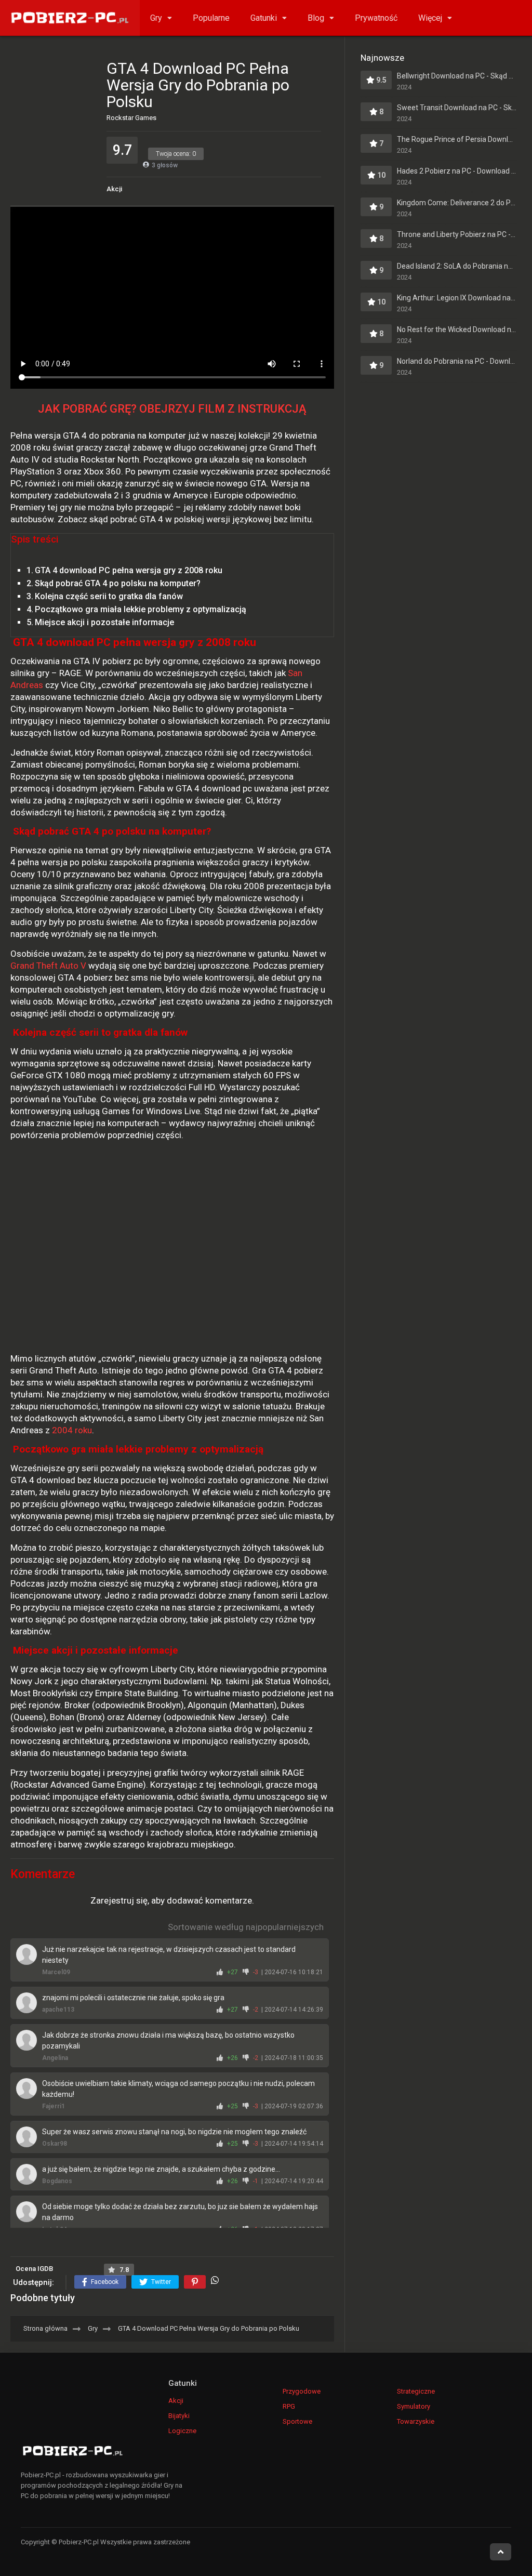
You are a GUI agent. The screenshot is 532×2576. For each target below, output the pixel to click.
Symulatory (414, 2406)
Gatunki (264, 18)
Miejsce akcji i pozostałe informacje (104, 622)
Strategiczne (416, 2391)
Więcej (430, 18)
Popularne (211, 18)
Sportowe (297, 2421)
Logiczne (182, 2431)
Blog (316, 18)
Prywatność (376, 18)
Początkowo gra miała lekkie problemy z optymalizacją (141, 609)
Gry (156, 18)
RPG (289, 2406)
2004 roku (72, 1430)
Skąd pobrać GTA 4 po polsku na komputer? (118, 583)
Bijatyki (179, 2416)
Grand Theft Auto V (48, 966)
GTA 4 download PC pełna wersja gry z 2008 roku (129, 570)
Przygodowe (302, 2391)
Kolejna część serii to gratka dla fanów (109, 596)
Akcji (114, 189)
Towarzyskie (416, 2421)
